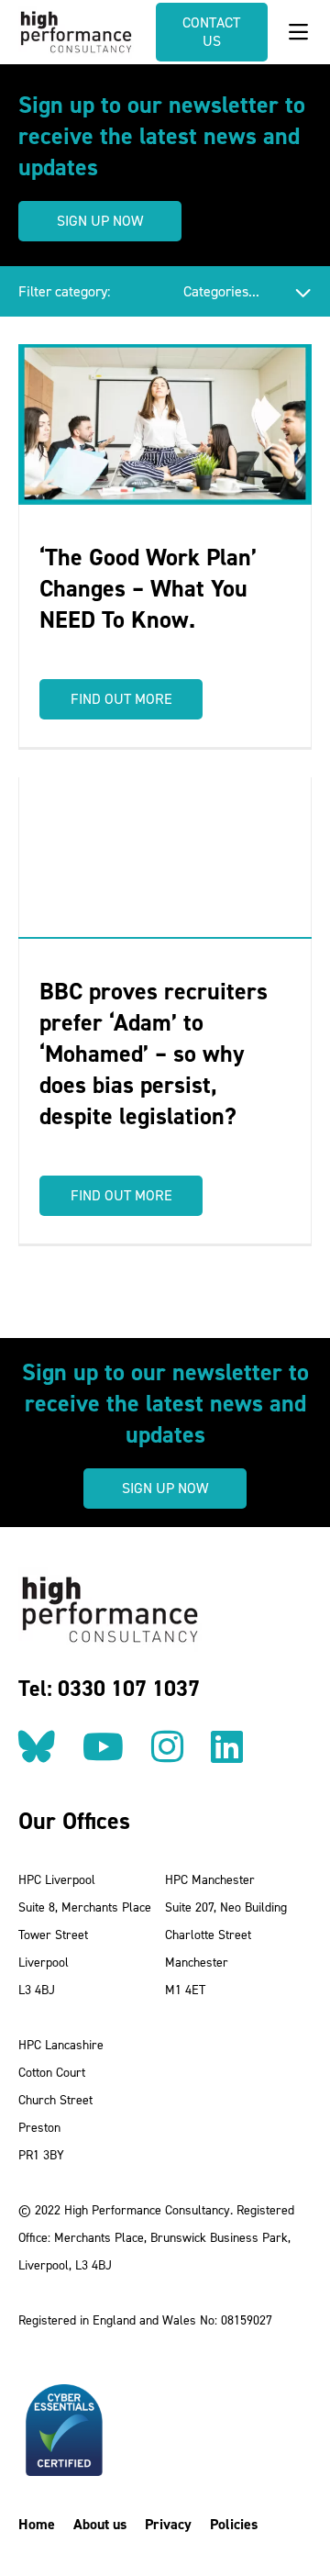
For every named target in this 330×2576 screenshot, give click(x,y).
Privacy (168, 2524)
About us (100, 2524)
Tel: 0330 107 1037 (109, 1689)
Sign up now (100, 221)
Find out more (121, 699)
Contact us (211, 32)
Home (37, 2524)
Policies (234, 2524)
